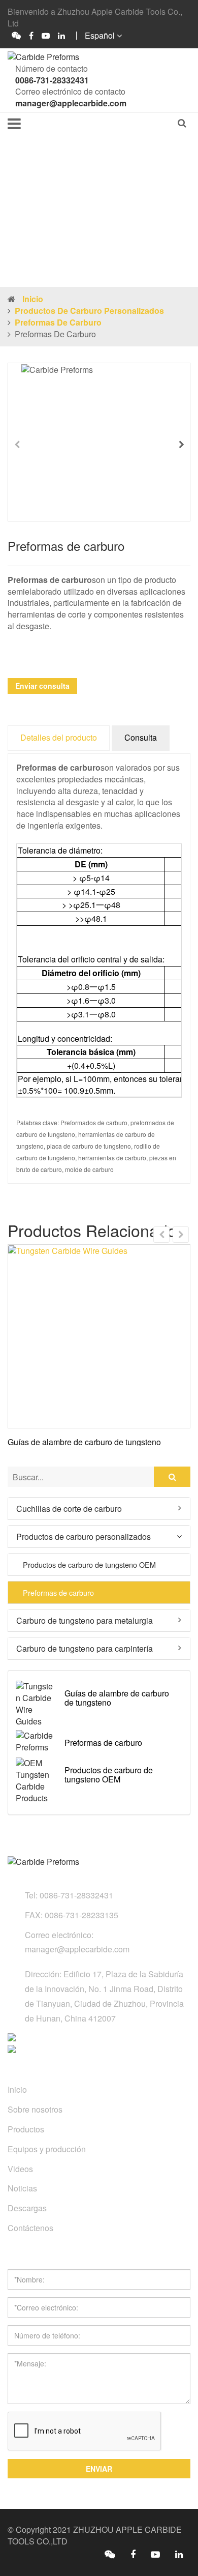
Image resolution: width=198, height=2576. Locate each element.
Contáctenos (30, 2228)
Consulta (141, 737)
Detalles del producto (59, 737)
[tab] (99, 1509)
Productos (26, 2129)
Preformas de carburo (58, 322)
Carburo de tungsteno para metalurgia (85, 1620)
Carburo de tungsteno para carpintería (85, 1648)
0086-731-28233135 (81, 1915)
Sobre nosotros (35, 2109)
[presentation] (17, 445)
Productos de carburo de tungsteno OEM (89, 1565)
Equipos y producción (47, 2149)
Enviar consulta (42, 686)
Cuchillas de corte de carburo (69, 1508)
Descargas (27, 2208)
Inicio (33, 299)
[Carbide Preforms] (36, 1742)
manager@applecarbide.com (71, 103)
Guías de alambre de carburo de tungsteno (84, 1442)
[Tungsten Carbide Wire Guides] (99, 1336)
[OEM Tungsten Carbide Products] (36, 1781)
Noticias (22, 2188)
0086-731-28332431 (52, 80)
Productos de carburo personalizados (89, 311)
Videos (20, 2169)
